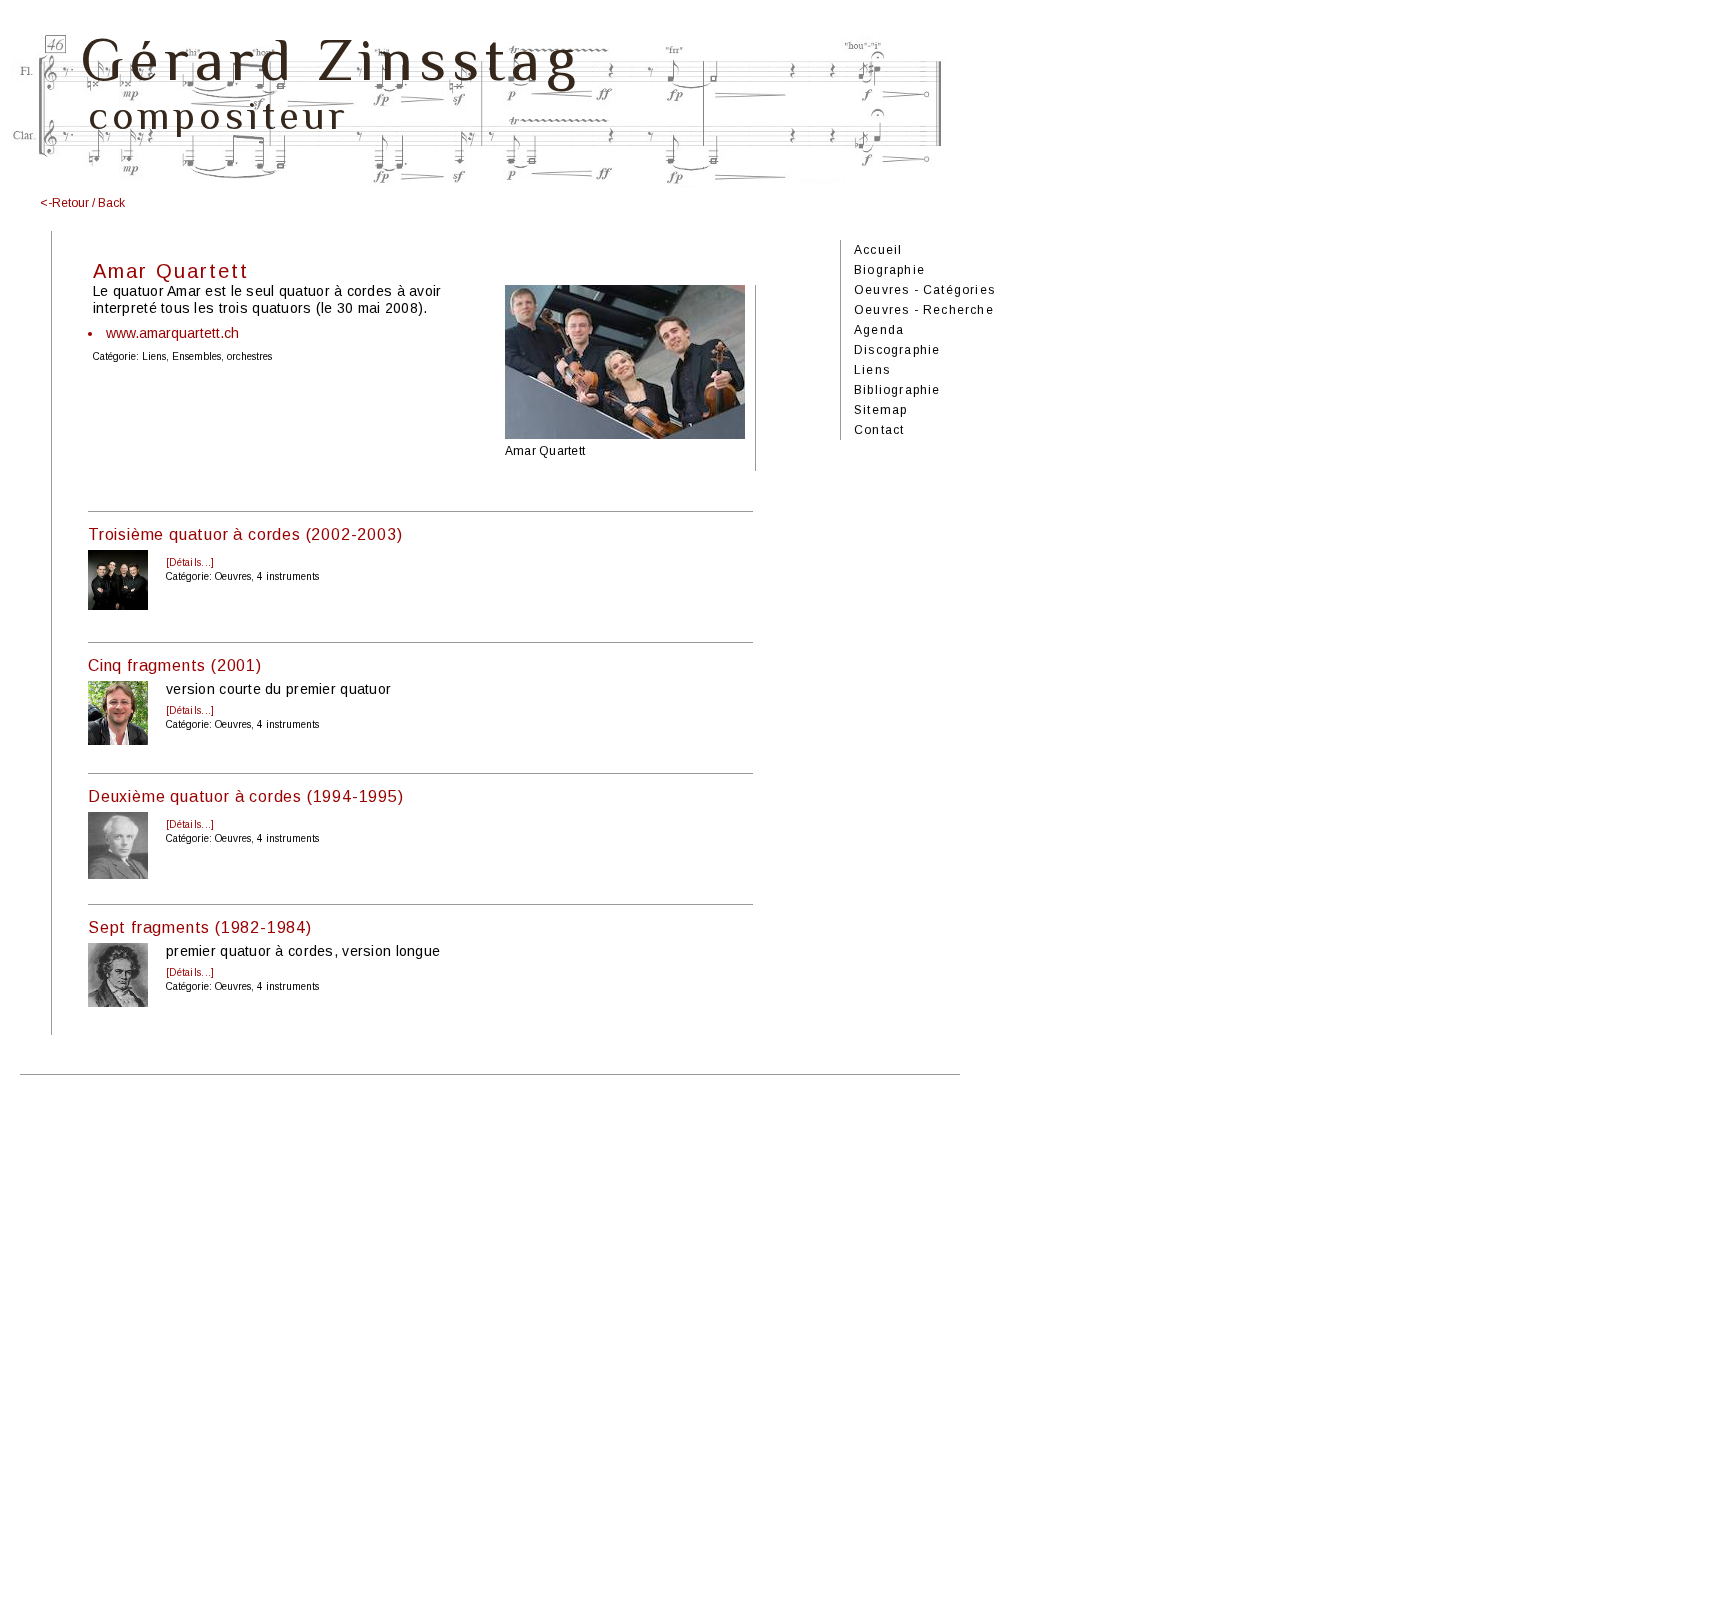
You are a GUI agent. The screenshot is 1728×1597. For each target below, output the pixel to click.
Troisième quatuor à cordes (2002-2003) (245, 534)
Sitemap (880, 410)
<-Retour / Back (82, 203)
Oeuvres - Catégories (924, 290)
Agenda (879, 330)
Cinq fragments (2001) (175, 665)
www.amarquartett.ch (172, 333)
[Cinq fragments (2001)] (118, 740)
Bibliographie (897, 390)
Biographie (889, 270)
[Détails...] (190, 562)
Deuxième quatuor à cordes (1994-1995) (246, 796)
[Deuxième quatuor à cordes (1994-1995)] (118, 874)
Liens (872, 370)
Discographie (897, 350)
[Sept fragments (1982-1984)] (118, 1002)
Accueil (878, 250)
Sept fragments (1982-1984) (200, 927)
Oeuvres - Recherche (924, 310)
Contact (879, 430)
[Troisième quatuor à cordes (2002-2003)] (118, 605)
